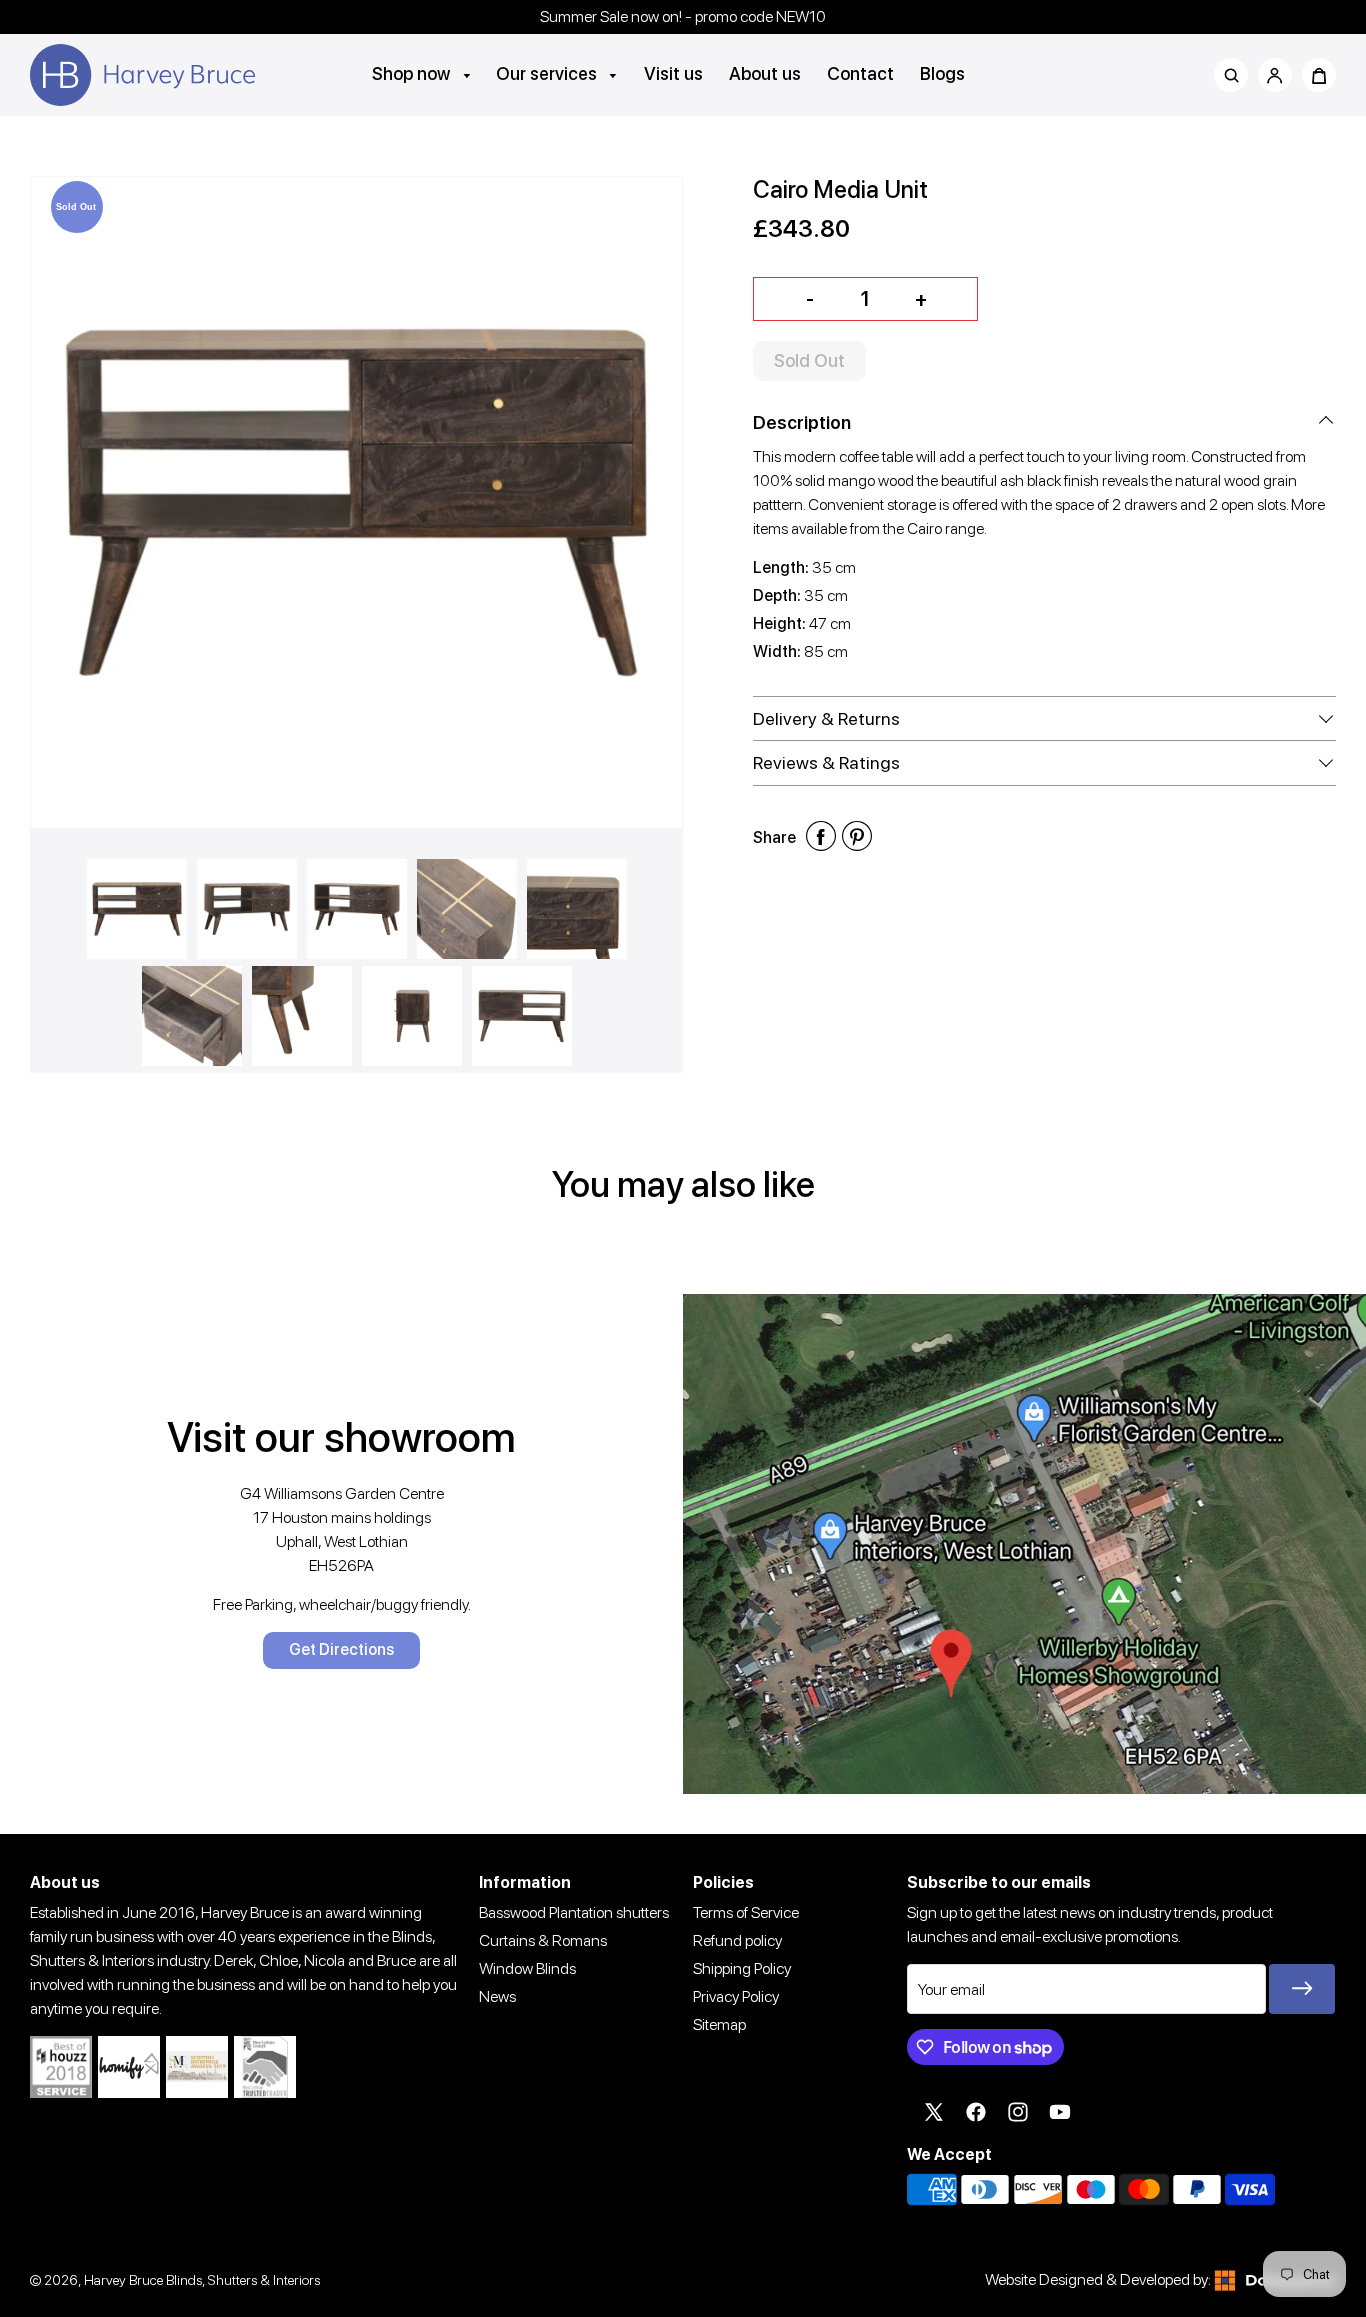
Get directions (341, 1649)
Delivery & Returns (826, 718)
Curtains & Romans (543, 1940)
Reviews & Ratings (826, 762)
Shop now (413, 73)
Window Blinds (527, 1968)
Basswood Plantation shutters (574, 1912)
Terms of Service (746, 1912)
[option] (356, 502)
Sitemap (719, 2024)
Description (802, 422)
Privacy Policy (736, 1996)
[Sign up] (1302, 1989)
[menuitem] (422, 73)
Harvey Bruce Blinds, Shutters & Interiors (202, 2279)
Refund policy (737, 1940)
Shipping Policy (742, 1968)
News (497, 1996)
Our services (548, 73)
